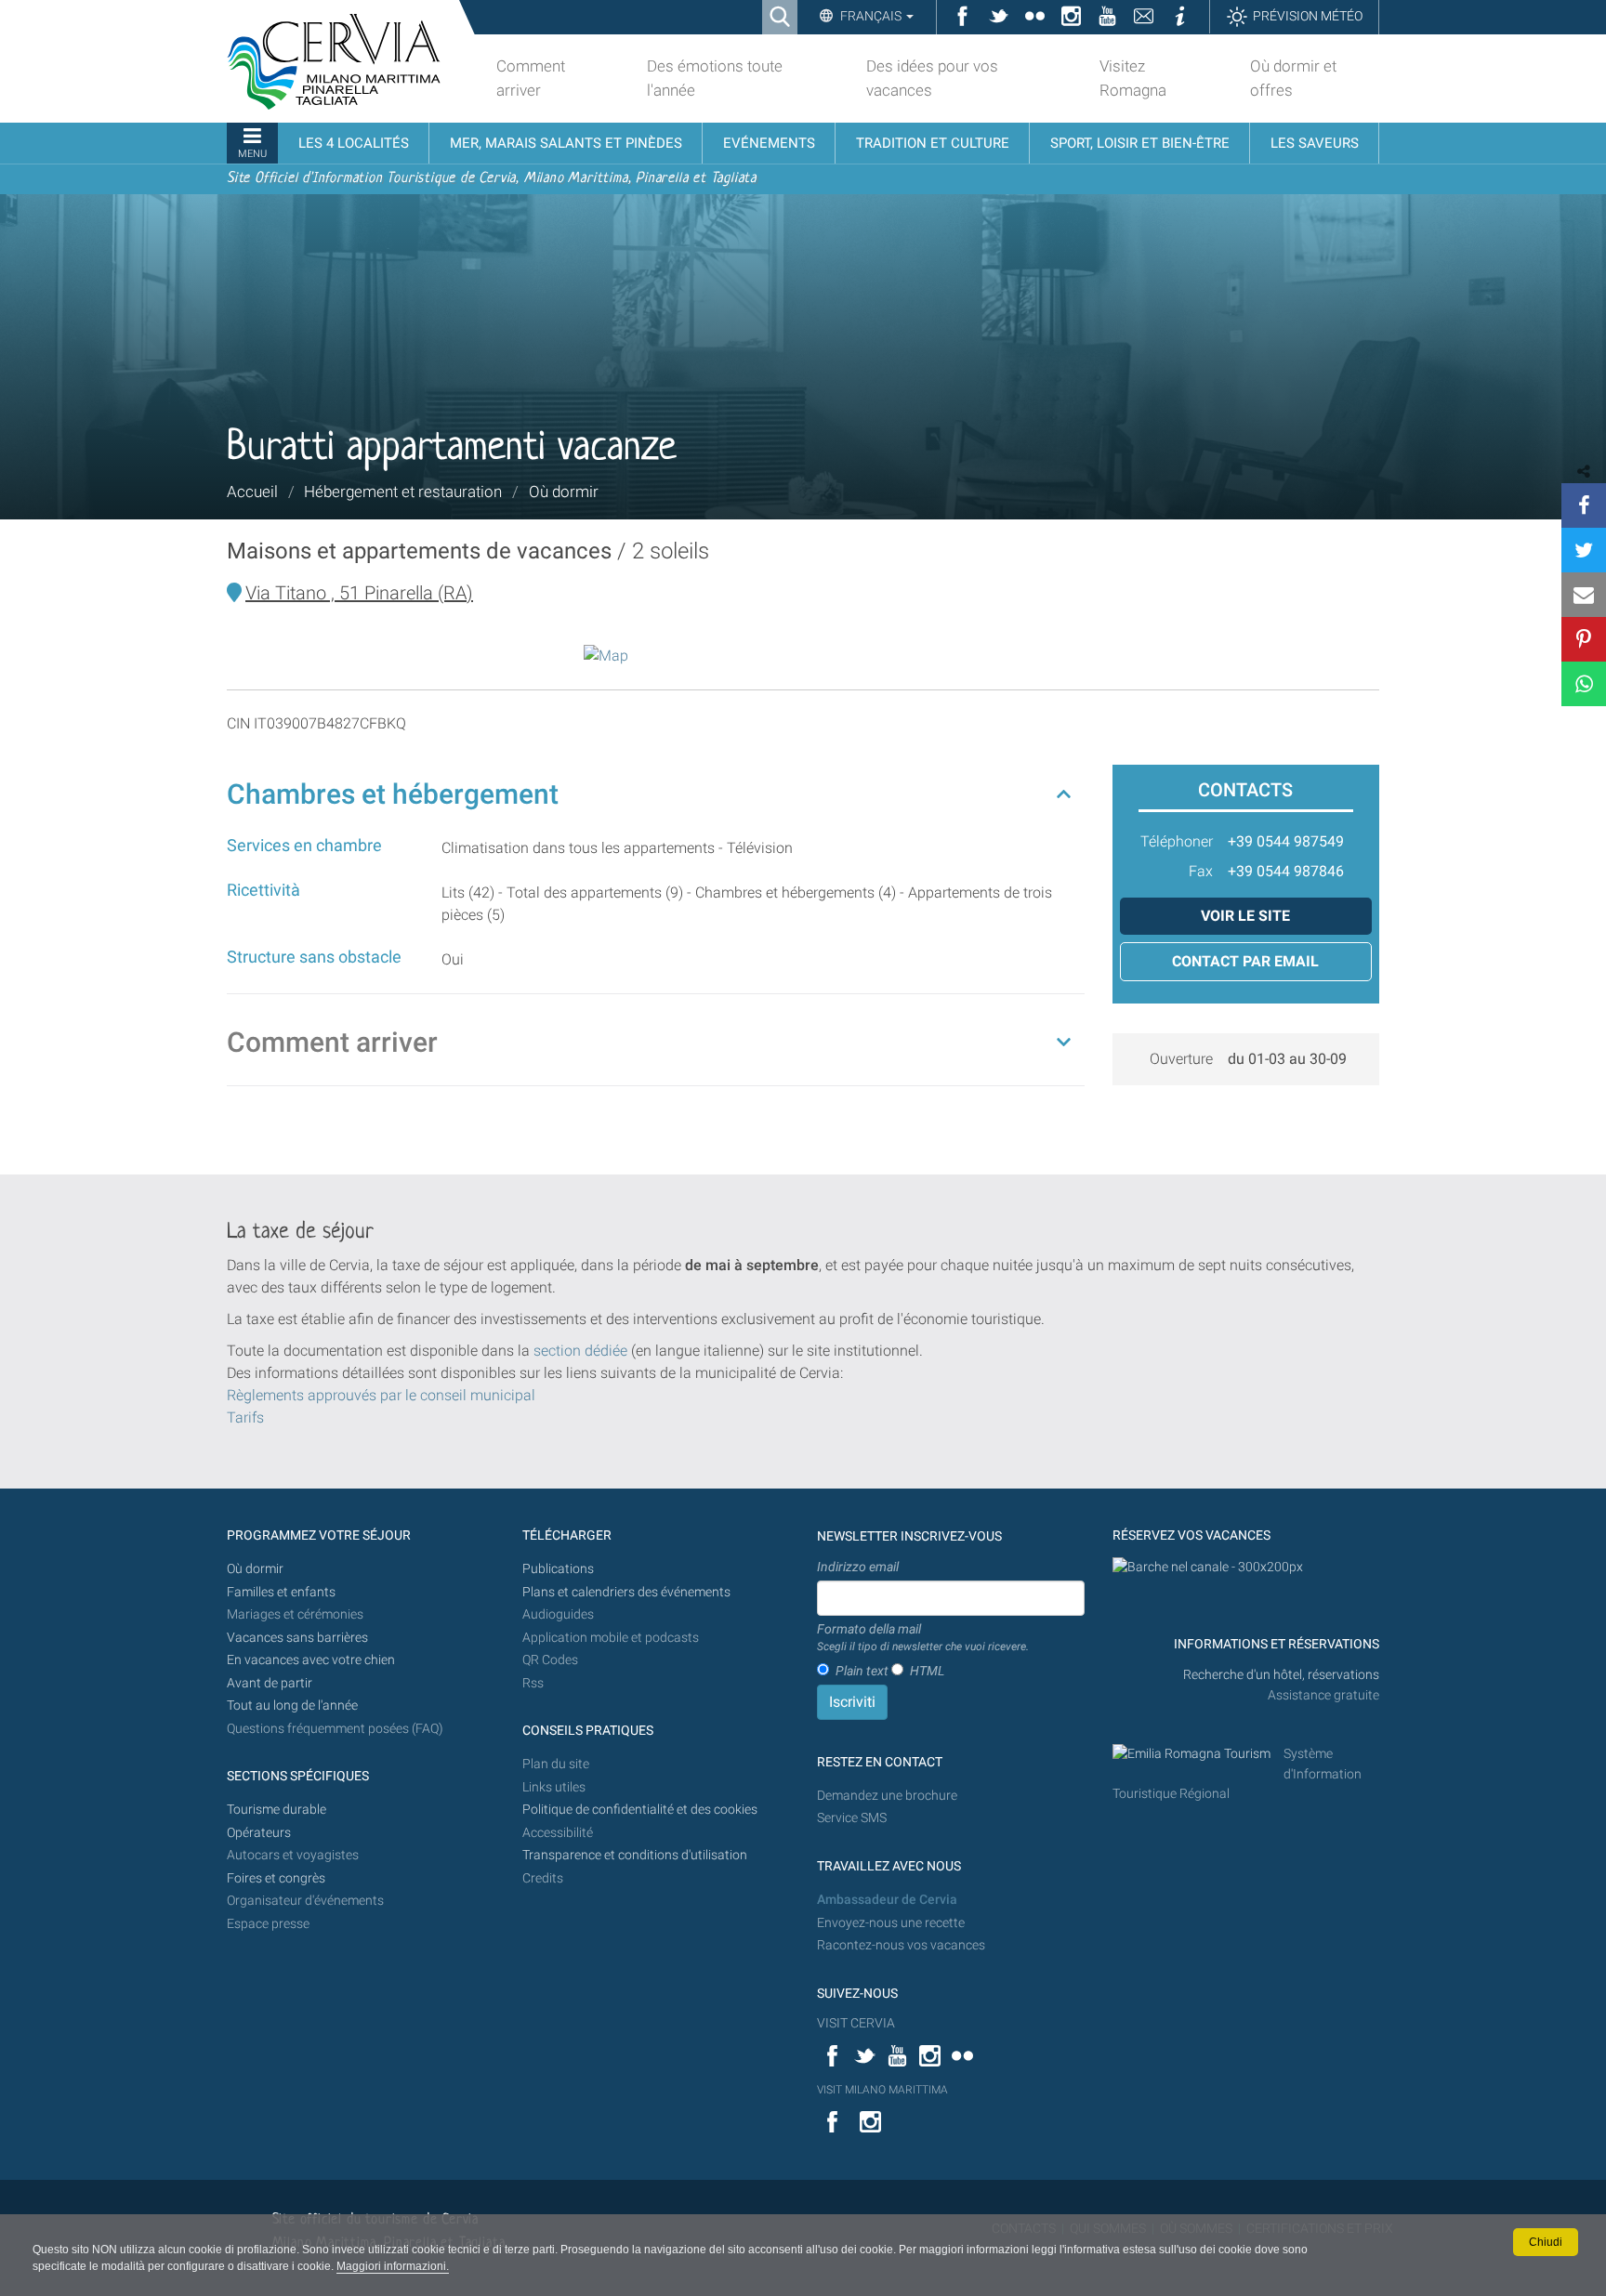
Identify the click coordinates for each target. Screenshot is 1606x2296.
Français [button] (871, 16)
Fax (1201, 871)
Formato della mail (923, 1637)
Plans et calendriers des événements (626, 1592)
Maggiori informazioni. (393, 2266)
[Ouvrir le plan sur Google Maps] (606, 655)
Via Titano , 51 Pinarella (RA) (359, 593)
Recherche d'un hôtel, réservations (1281, 1675)
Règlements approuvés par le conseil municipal (381, 1395)
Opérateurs (259, 1833)
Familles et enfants (281, 1592)
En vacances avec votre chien (312, 1660)
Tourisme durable (276, 1810)
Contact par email (1245, 961)
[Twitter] (1584, 550)
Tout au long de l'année (292, 1706)
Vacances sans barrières (297, 1638)
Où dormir (564, 492)
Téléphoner (1177, 841)
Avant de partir (270, 1683)
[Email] (1584, 595)
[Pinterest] (1584, 639)
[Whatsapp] (1584, 684)
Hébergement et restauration (403, 492)
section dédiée (580, 1351)
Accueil (252, 492)
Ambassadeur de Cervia (887, 1900)
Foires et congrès (276, 1878)
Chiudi (1546, 2242)
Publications (558, 1569)
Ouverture (1181, 1059)
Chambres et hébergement (393, 794)
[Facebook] (1584, 505)
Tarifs (245, 1417)
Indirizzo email (858, 1567)
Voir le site (1245, 916)
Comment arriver (332, 1042)
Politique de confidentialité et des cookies (640, 1810)
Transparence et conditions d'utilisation (635, 1855)
